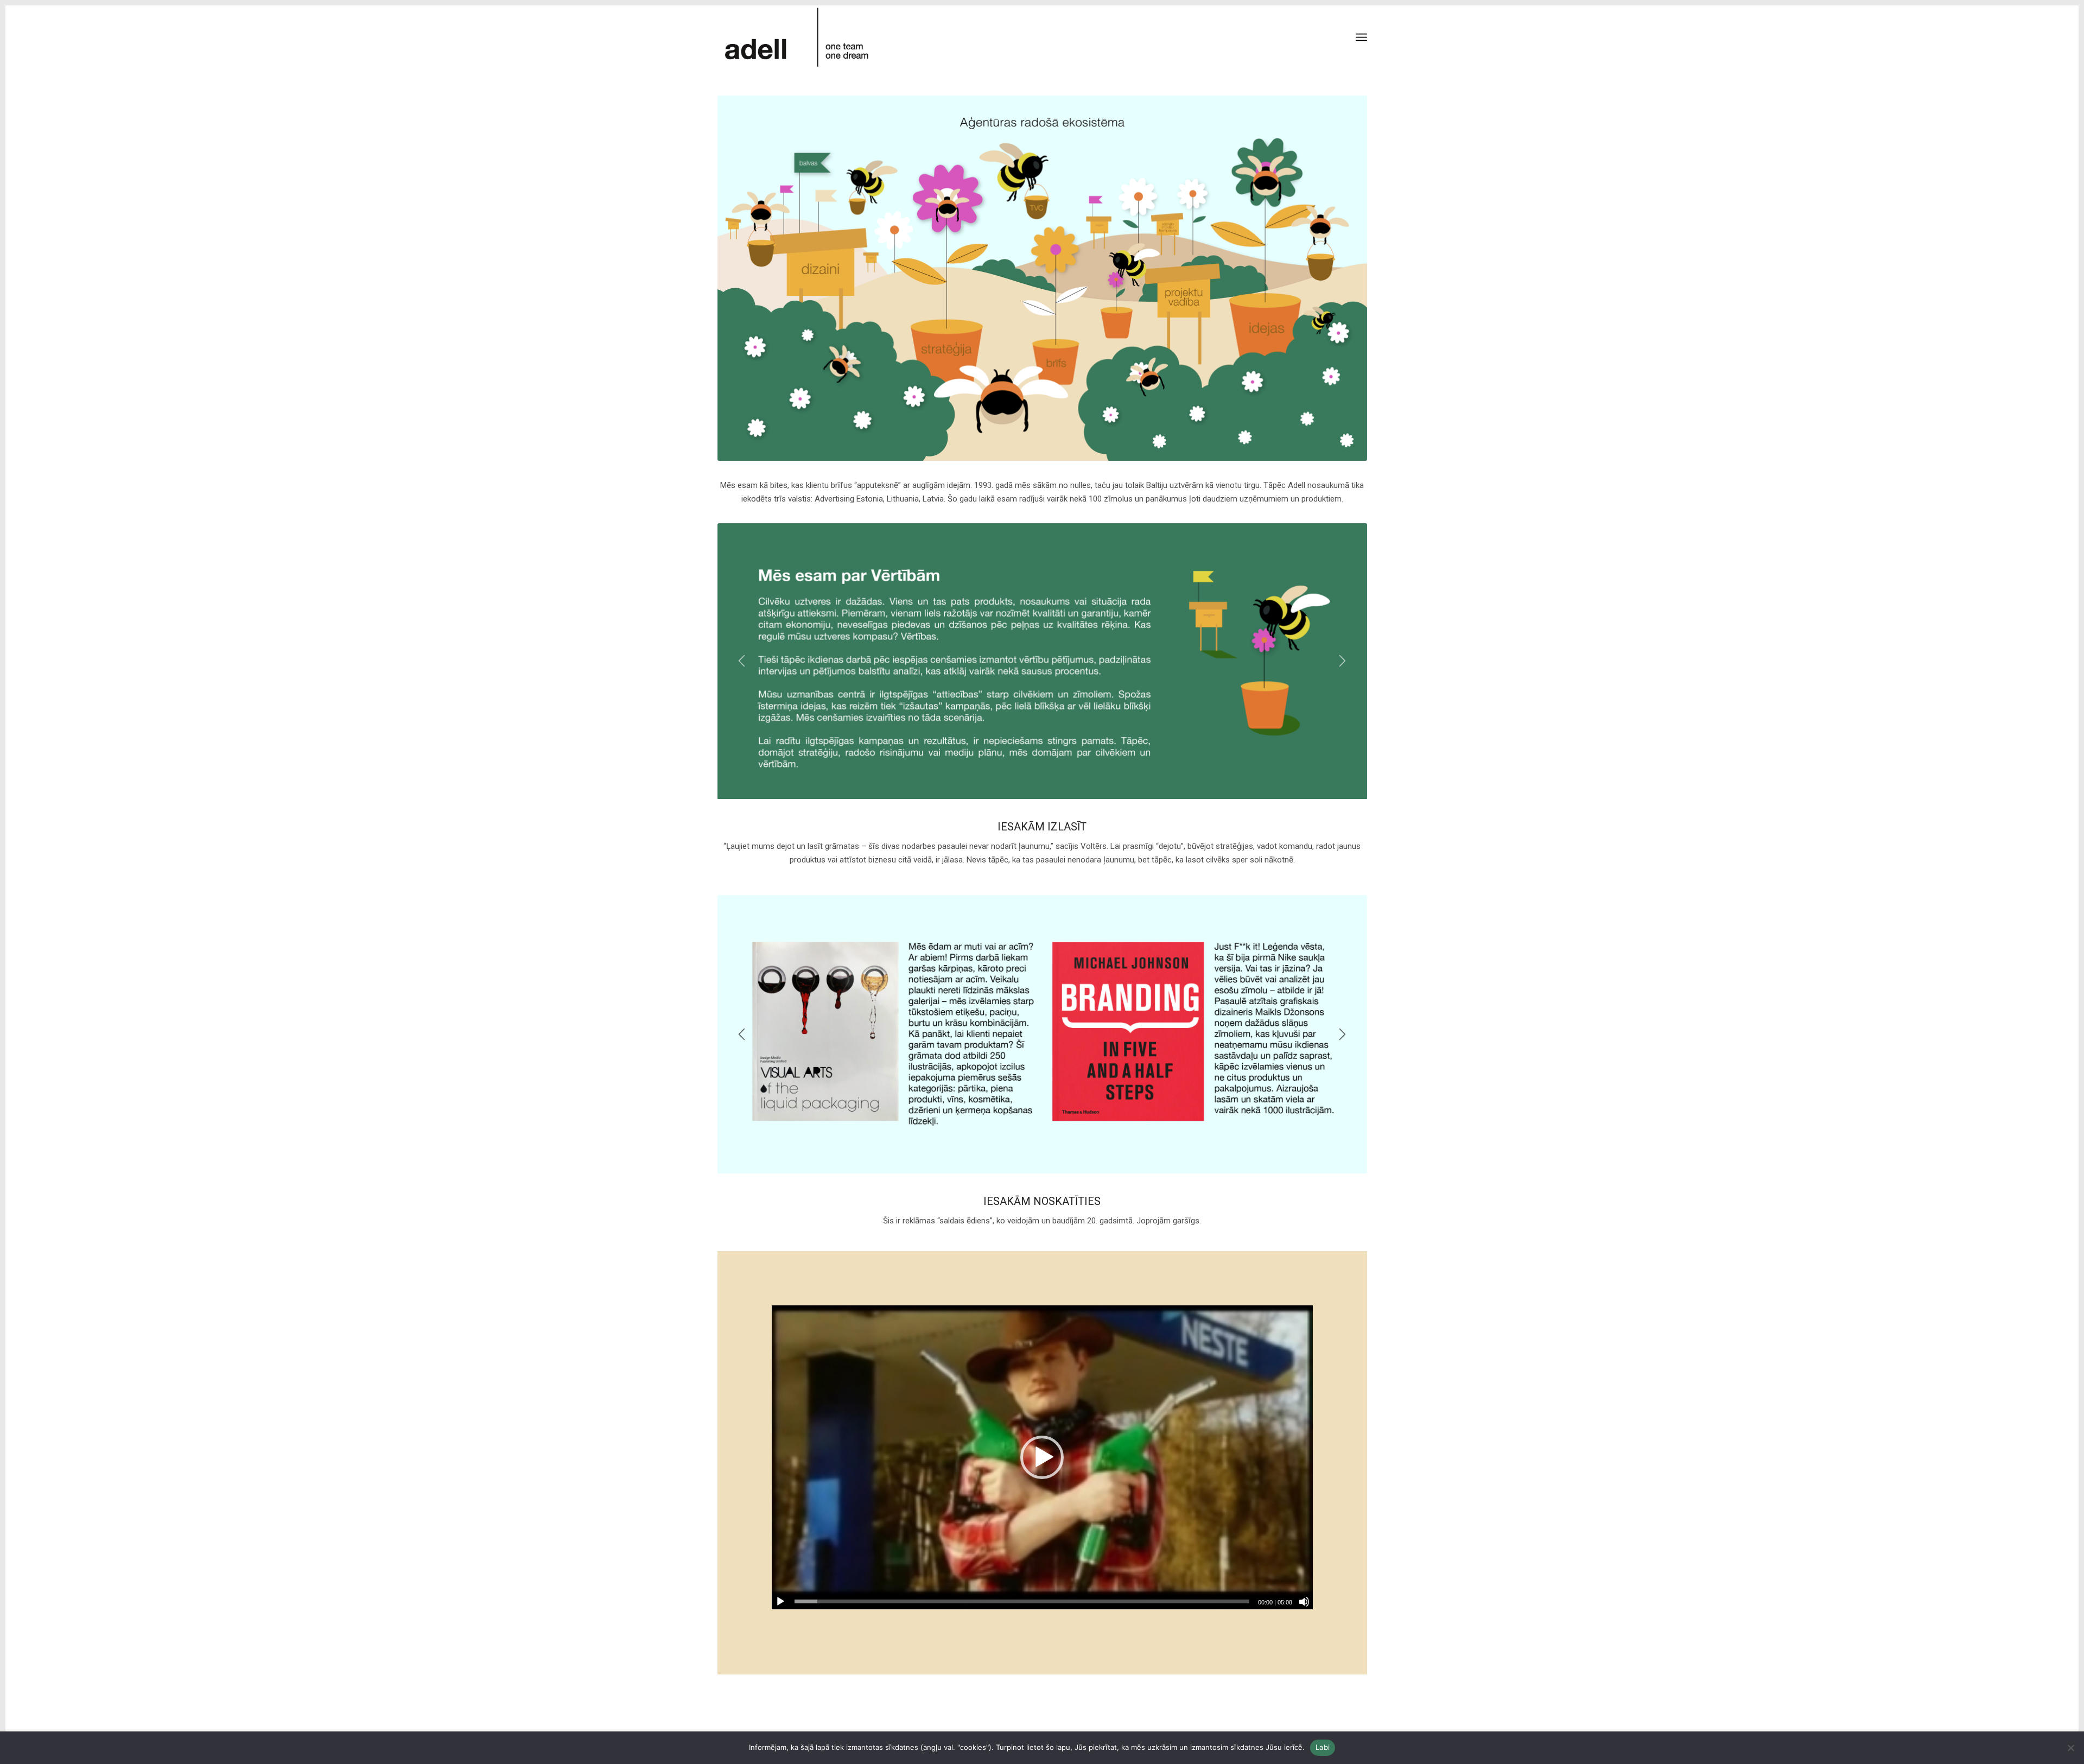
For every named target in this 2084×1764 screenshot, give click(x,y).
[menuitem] (1361, 38)
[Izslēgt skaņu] (1304, 1602)
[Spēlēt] (780, 1602)
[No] (2070, 1748)
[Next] (1343, 661)
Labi (1323, 1747)
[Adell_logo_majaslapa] (798, 37)
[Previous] (742, 661)
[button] (1042, 1457)
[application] (1042, 1458)
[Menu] (1361, 38)
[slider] (1022, 1601)
